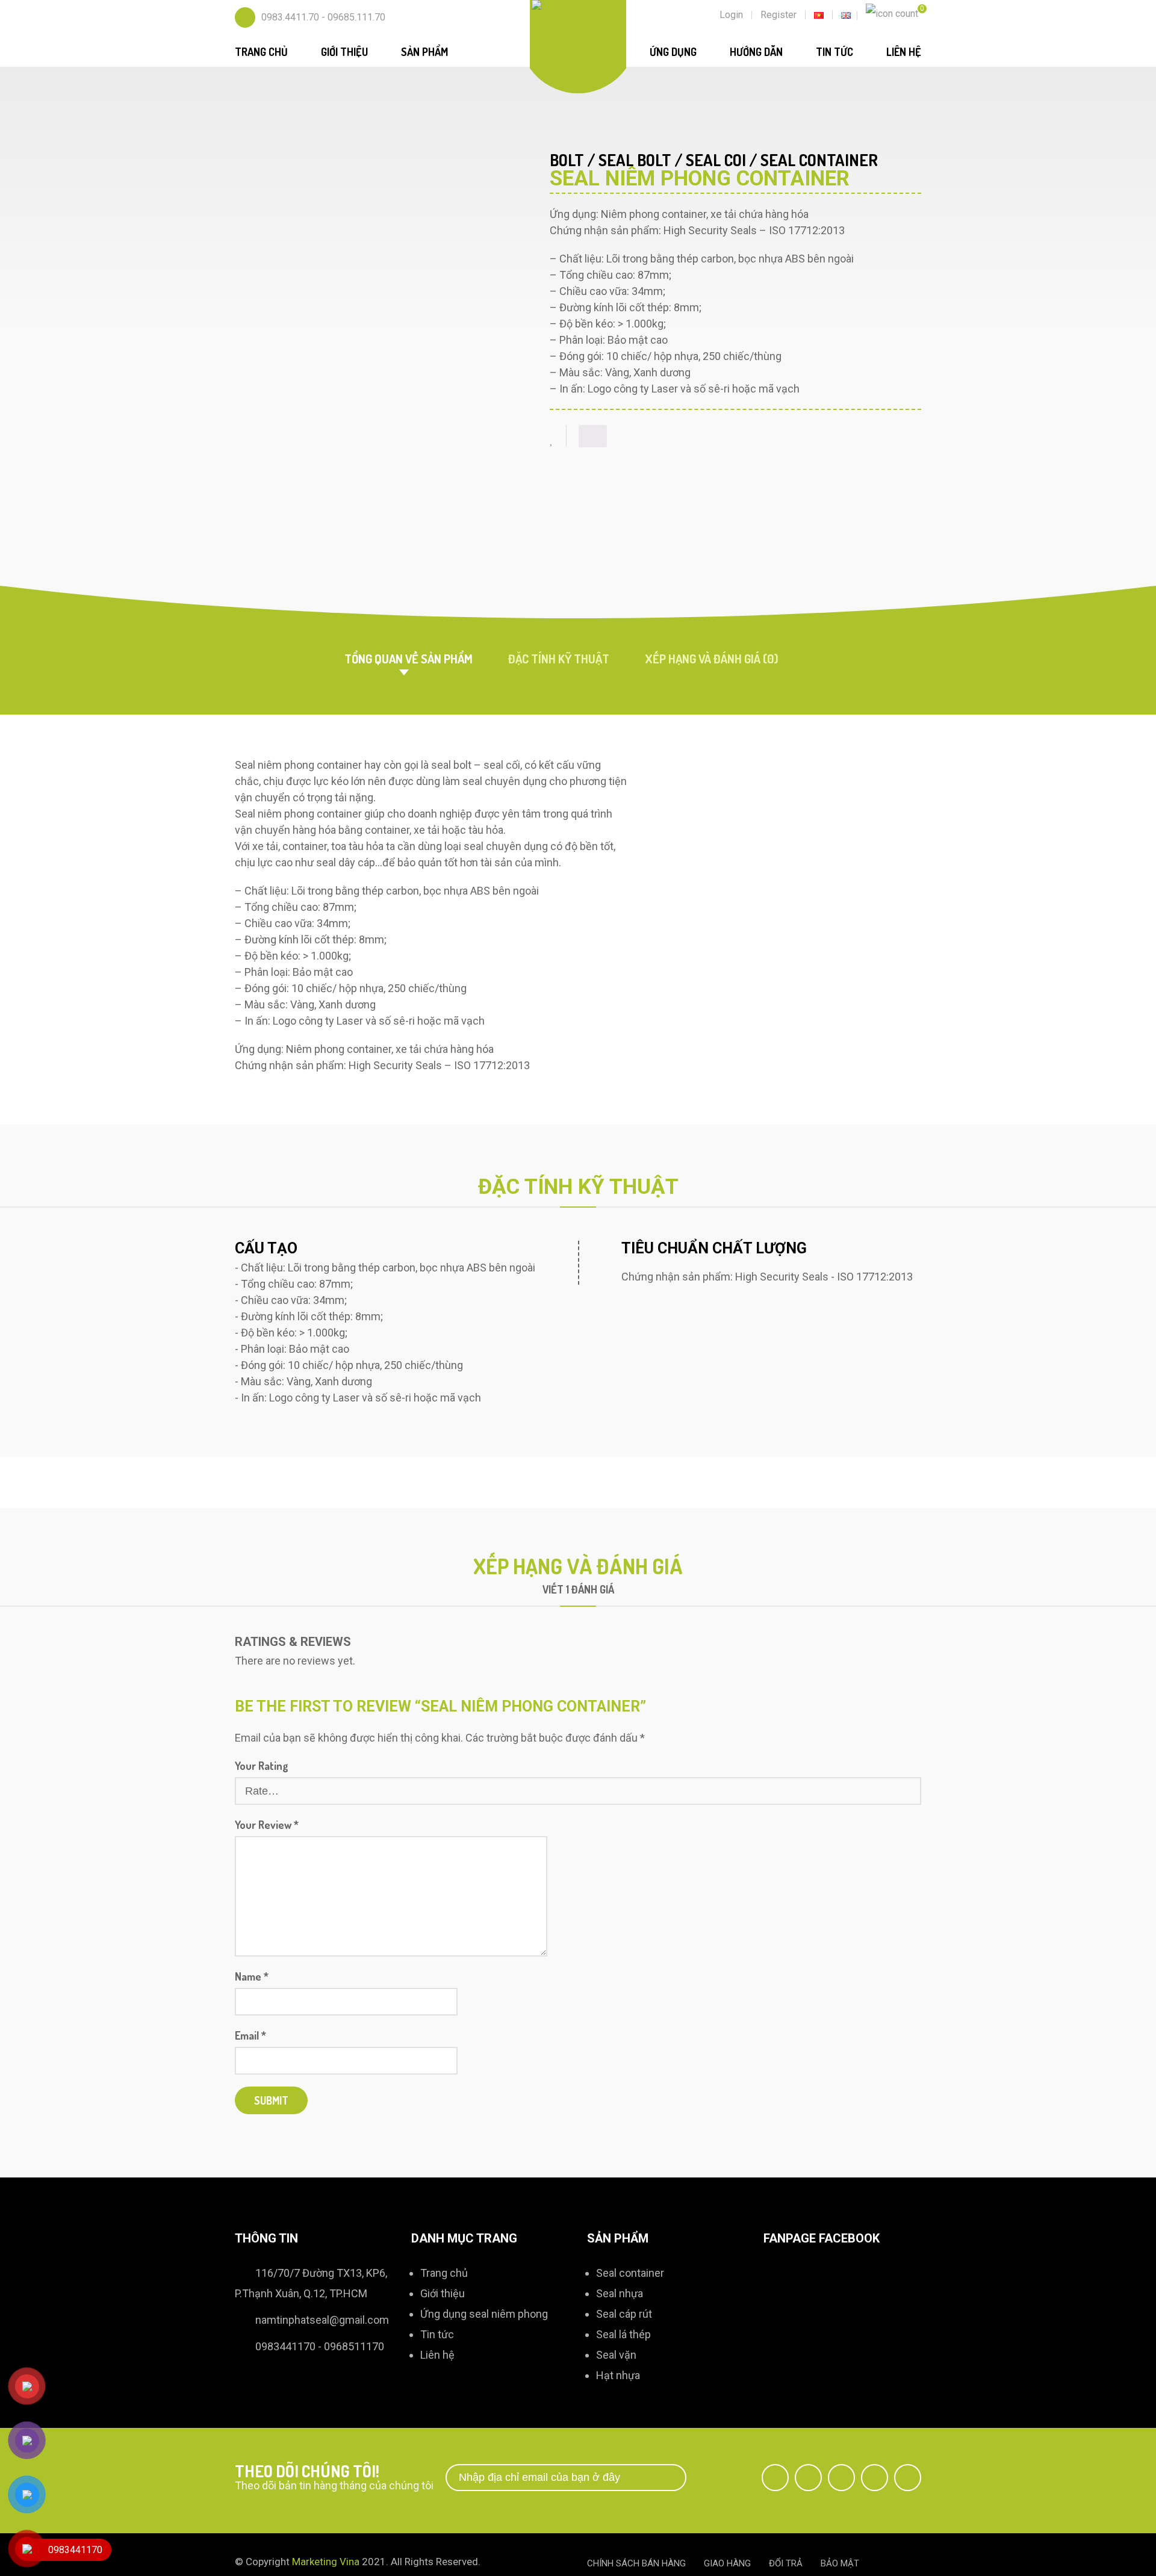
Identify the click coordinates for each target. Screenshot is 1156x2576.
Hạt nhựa (618, 2375)
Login (731, 15)
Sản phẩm (424, 52)
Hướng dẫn (756, 52)
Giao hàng (727, 2563)
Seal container (630, 2273)
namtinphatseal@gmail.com (322, 2320)
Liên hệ (904, 52)
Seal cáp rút (624, 2314)
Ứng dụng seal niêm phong (484, 2314)
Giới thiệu (344, 52)
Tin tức (834, 52)
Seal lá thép (623, 2334)
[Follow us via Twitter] (808, 2478)
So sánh (593, 436)
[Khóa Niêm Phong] (578, 12)
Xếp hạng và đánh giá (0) (712, 659)
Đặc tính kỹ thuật (559, 659)
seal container (819, 160)
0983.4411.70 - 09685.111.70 (323, 17)
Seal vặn (616, 2355)
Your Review (267, 1825)
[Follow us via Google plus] (841, 2478)
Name (252, 1976)
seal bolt (635, 160)
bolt (567, 160)
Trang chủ (261, 52)
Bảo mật (840, 2563)
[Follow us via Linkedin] (875, 2478)
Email (250, 2035)
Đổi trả (786, 2563)
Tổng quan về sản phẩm (409, 659)
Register (778, 15)
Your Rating (262, 1766)
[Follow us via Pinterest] (908, 2478)
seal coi (716, 160)
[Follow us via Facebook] (775, 2478)
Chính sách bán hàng (636, 2563)
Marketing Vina (326, 2562)
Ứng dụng (673, 52)
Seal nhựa (620, 2293)
